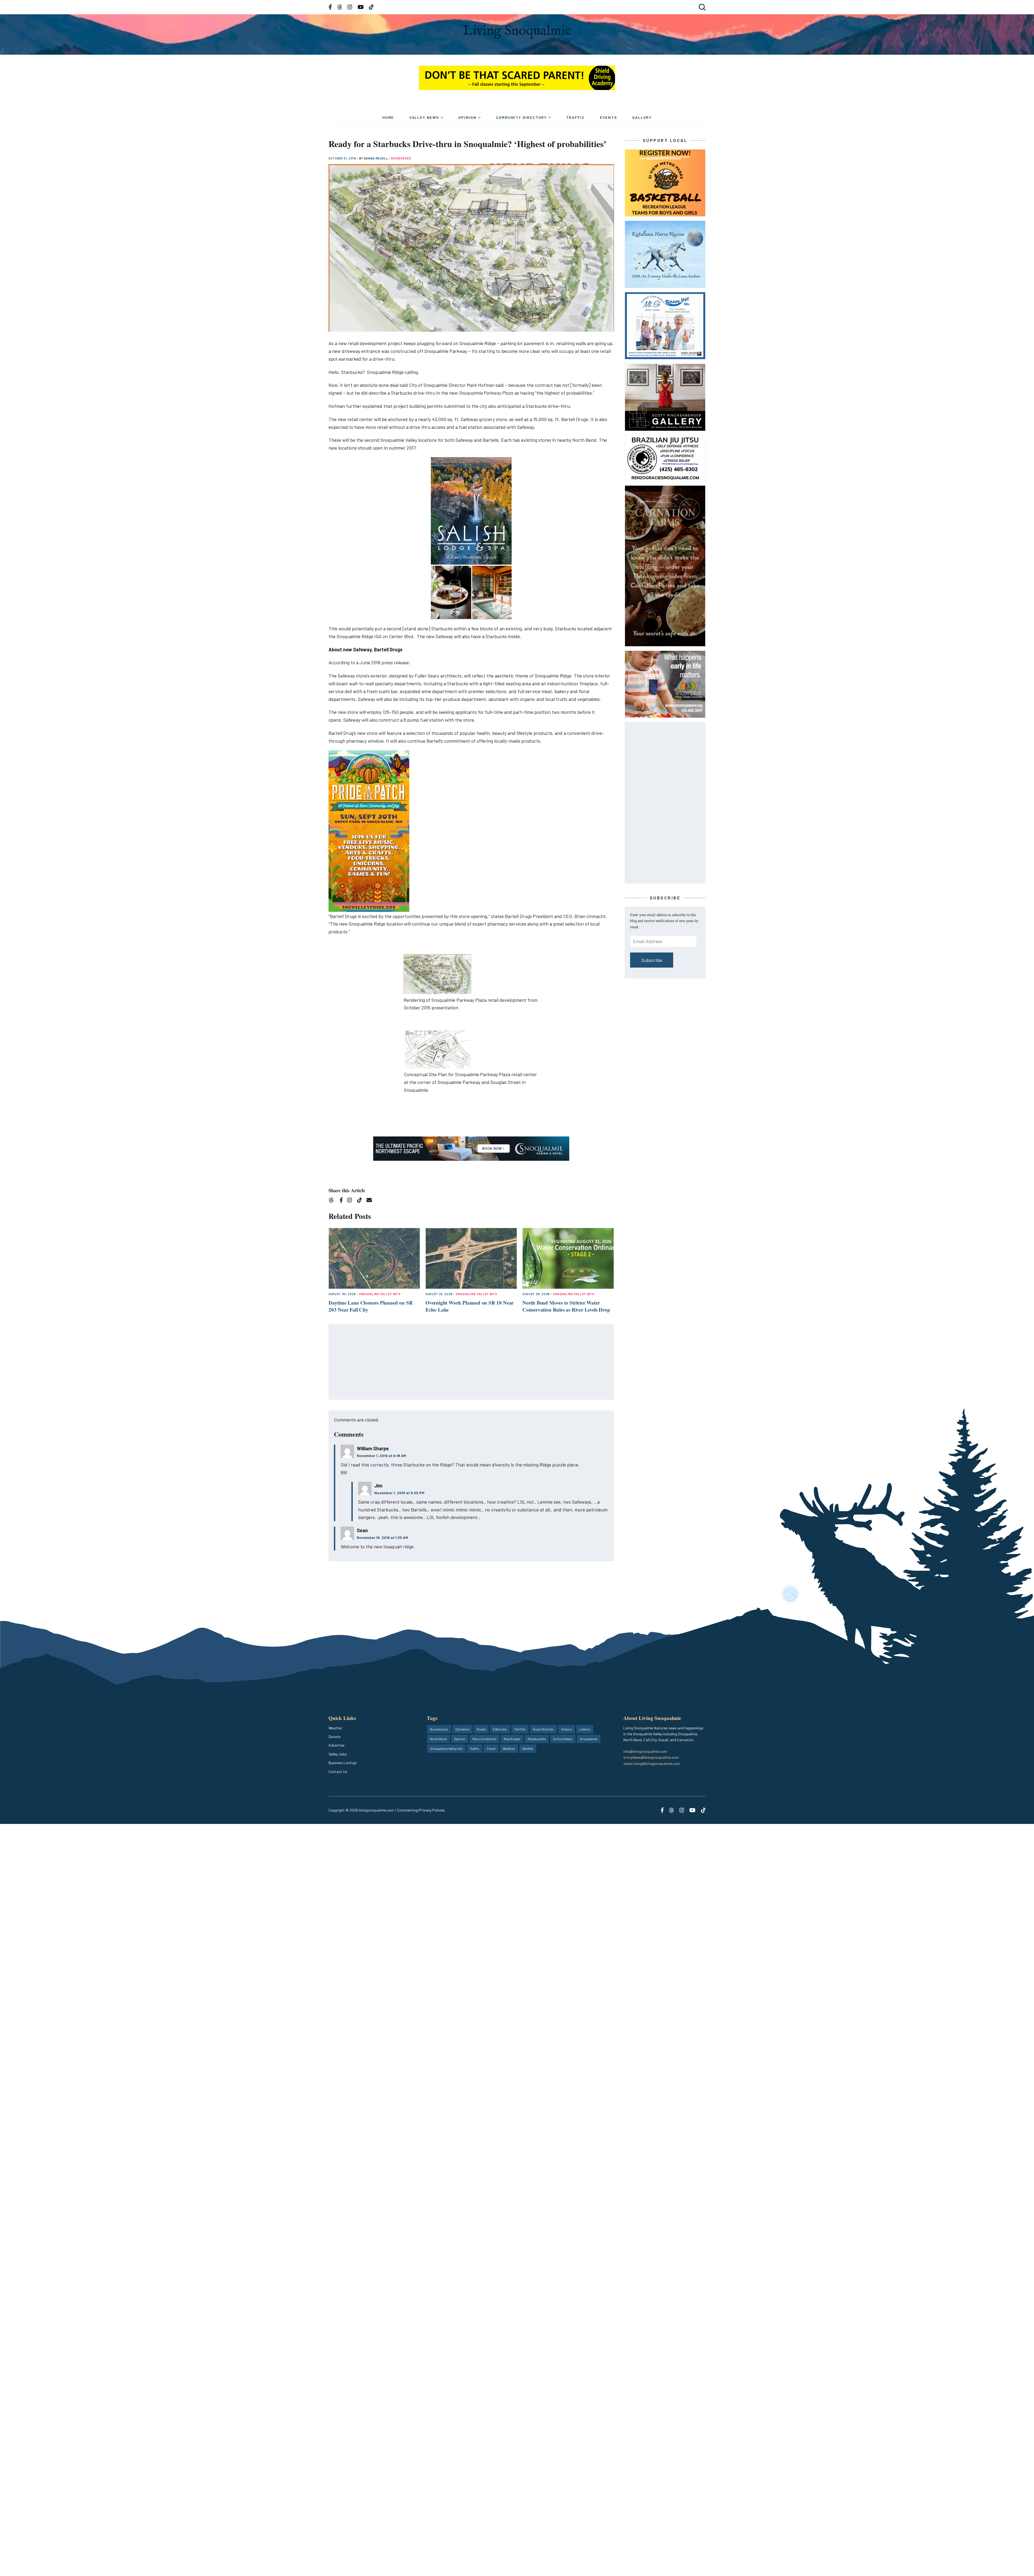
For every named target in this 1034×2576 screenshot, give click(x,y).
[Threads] (333, 1201)
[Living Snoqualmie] (517, 32)
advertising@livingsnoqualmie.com (652, 1763)
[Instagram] (351, 1201)
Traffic (576, 117)
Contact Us (338, 1772)
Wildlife (528, 1748)
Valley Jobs (338, 1754)
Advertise (336, 1745)
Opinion (467, 117)
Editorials (500, 1729)
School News (563, 1739)
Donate (334, 1737)
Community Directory (522, 117)
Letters (585, 1729)
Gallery (642, 117)
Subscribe (652, 960)
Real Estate (512, 1739)
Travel (491, 1748)
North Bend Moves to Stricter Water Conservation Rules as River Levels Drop (566, 1306)
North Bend (438, 1739)
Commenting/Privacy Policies (421, 1810)
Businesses (401, 158)
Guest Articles (543, 1729)
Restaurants (537, 1739)
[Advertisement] (471, 1362)
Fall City (520, 1729)
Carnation (462, 1729)
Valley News (424, 117)
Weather (335, 1728)
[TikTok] (361, 1201)
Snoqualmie (589, 1739)
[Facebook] (342, 1201)
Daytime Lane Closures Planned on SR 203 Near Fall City (371, 1306)
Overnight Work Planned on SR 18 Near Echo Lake (469, 1306)
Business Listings (343, 1763)
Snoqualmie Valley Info (380, 1294)
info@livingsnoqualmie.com (645, 1751)
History (567, 1729)
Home (388, 117)
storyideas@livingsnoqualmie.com (651, 1757)
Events (609, 117)
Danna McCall (377, 158)
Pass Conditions (485, 1739)
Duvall (481, 1729)
